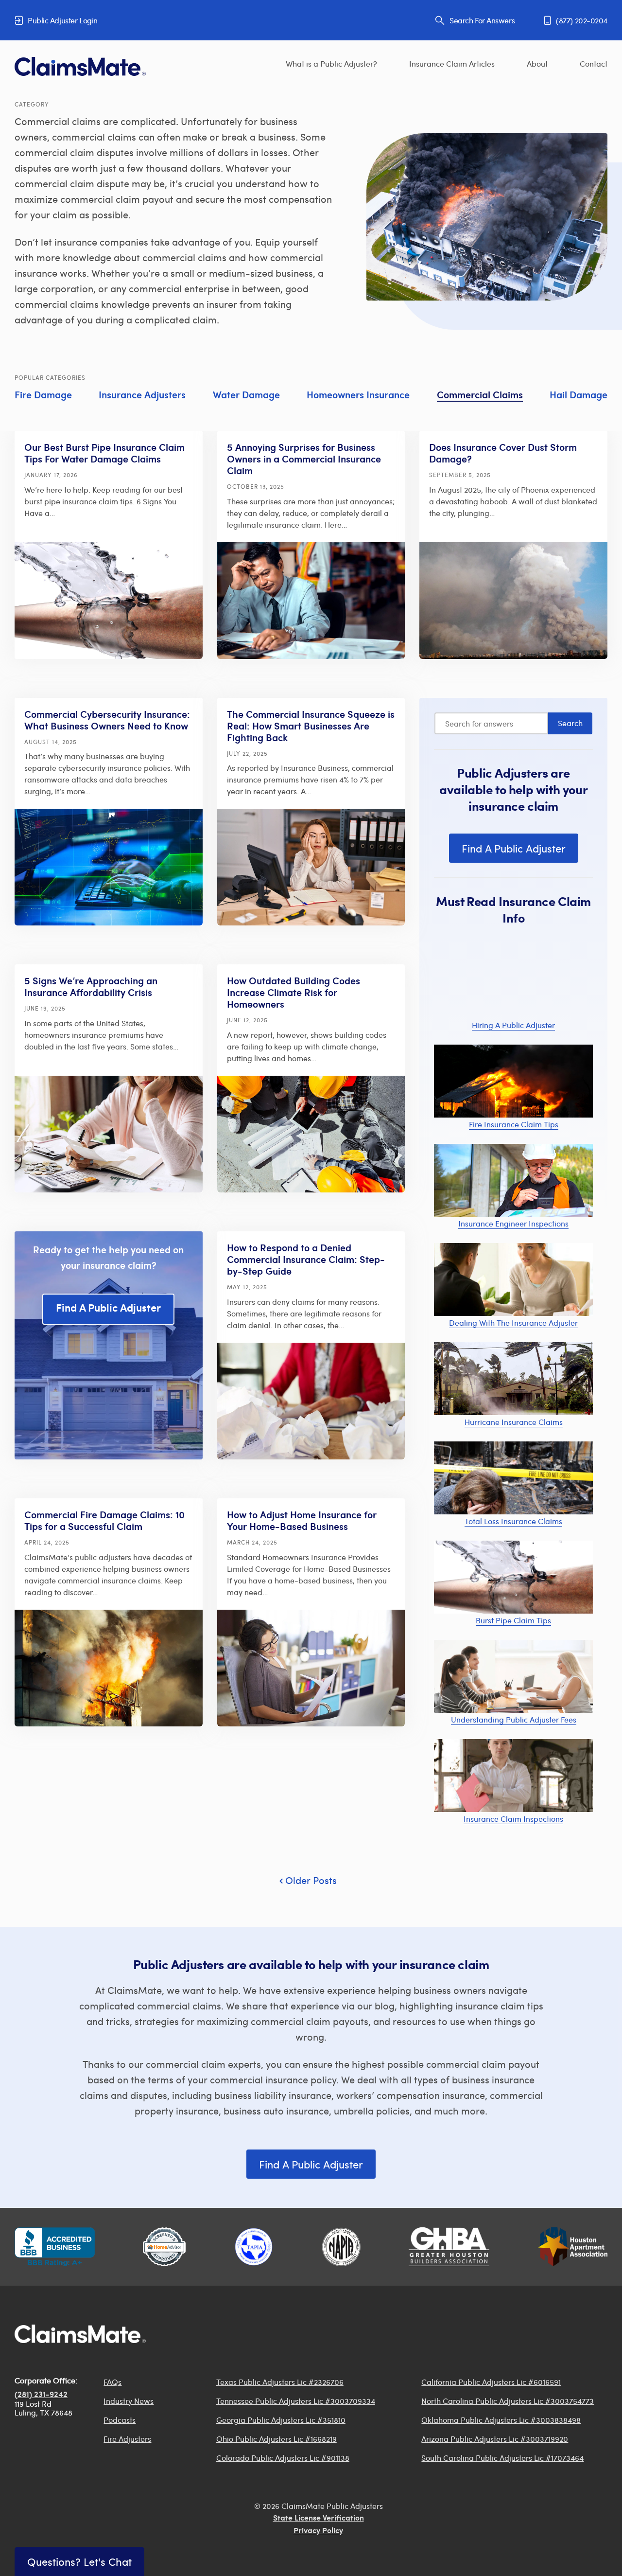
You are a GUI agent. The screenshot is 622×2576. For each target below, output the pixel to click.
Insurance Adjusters (142, 396)
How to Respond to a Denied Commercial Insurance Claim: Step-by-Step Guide (306, 1261)
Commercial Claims (480, 396)
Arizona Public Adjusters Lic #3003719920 (495, 2439)
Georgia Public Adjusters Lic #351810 (281, 2420)
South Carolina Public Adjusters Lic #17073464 (502, 2458)
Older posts (311, 1880)
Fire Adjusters (127, 2439)
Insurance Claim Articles (452, 63)
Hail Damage (579, 396)
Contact (594, 63)
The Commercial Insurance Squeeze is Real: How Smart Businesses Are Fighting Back (311, 727)
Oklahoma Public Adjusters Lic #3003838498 (501, 2420)
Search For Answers (482, 20)
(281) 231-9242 (41, 2395)
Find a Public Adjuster (108, 1309)
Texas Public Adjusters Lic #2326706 (280, 2382)
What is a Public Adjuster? (331, 63)
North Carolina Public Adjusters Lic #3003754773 (508, 2401)
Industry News (129, 2401)
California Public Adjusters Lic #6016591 (491, 2382)
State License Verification (319, 2519)
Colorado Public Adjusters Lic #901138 (283, 2458)
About (537, 63)
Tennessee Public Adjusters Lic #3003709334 (296, 2401)
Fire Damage (43, 396)
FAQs (112, 2382)
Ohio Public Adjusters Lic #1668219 (276, 2439)
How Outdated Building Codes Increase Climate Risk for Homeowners (294, 994)
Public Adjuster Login (63, 20)
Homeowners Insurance (358, 396)
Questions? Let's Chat (79, 2561)
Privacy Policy (318, 2531)
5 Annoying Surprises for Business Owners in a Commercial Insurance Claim (304, 460)
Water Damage (246, 396)
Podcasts (120, 2420)
